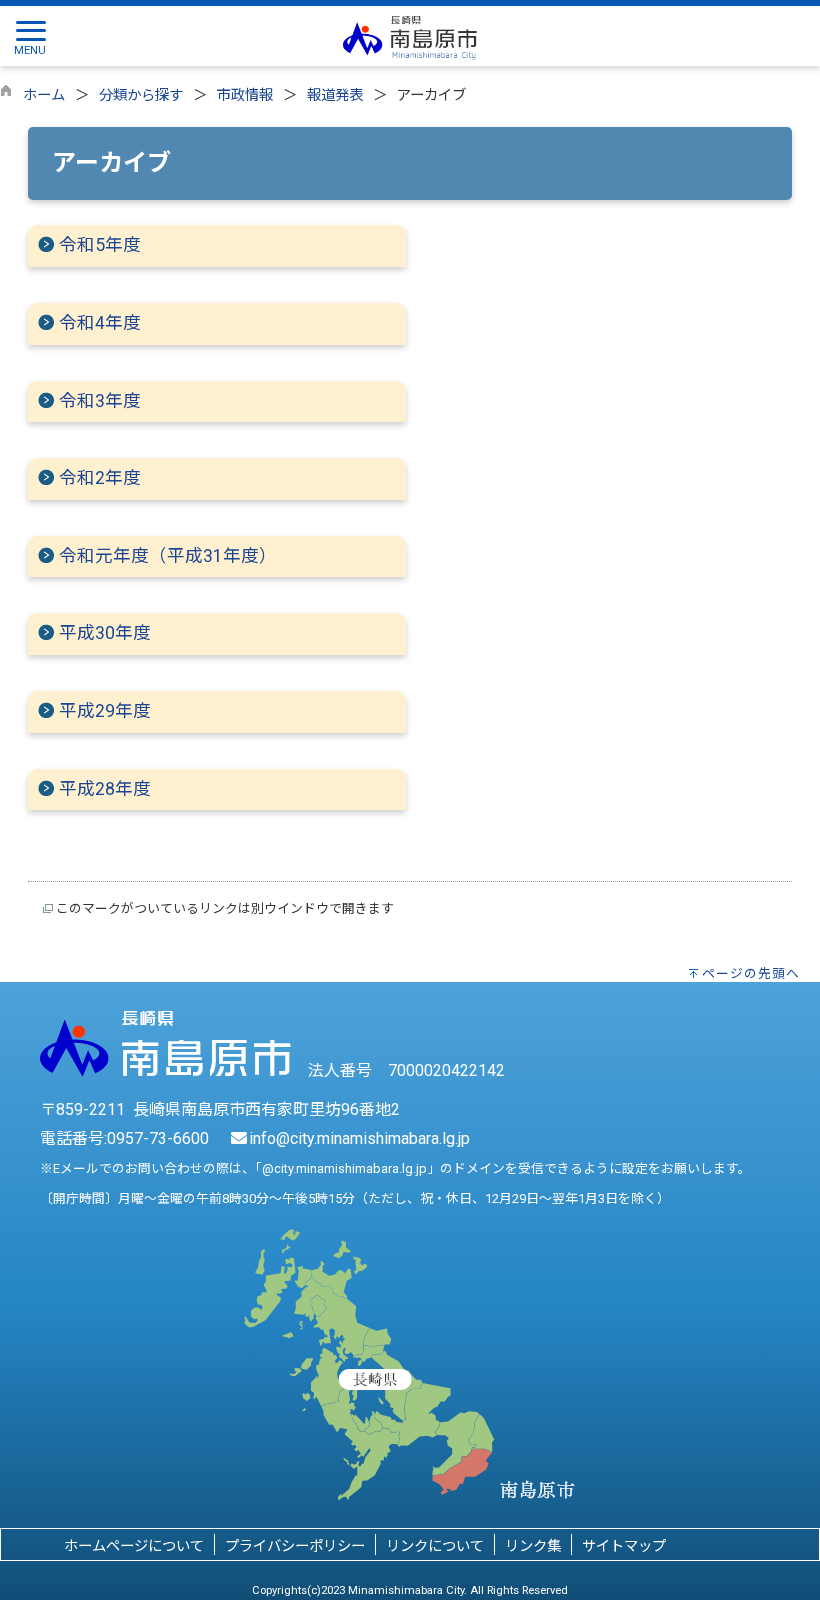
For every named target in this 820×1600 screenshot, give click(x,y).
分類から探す (141, 95)
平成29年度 (105, 711)
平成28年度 (105, 789)
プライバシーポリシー (295, 1546)
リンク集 (533, 1546)
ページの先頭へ (751, 973)
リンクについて (435, 1546)
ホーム (44, 95)
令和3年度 (100, 401)
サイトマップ (624, 1546)
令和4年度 (100, 323)
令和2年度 (100, 478)
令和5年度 (100, 245)
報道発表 (335, 95)
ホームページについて (134, 1546)
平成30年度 (105, 633)
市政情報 (245, 95)
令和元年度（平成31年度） (168, 556)
